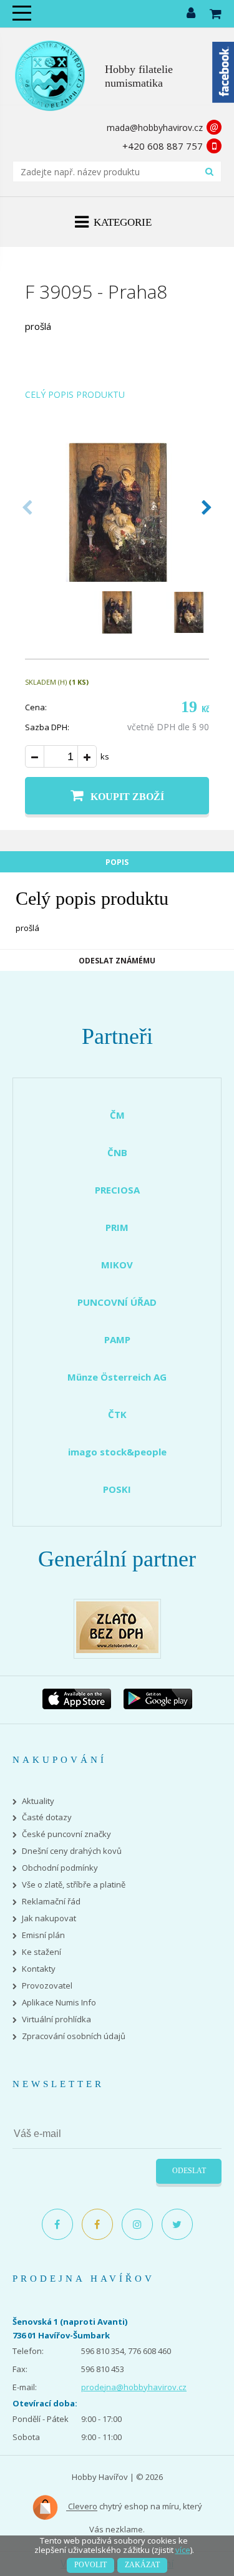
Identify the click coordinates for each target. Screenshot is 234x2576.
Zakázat (142, 2565)
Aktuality (38, 1801)
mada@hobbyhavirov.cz (155, 128)
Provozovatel (47, 1986)
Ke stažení (41, 1952)
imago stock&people (117, 1452)
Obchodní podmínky (60, 1868)
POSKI (117, 1489)
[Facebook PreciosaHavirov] (57, 2224)
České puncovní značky (66, 1834)
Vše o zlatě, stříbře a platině (74, 1885)
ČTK (117, 1414)
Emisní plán (43, 1935)
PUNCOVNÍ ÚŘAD (117, 1302)
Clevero (82, 2507)
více (183, 2550)
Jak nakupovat (49, 1918)
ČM (117, 1115)
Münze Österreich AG (117, 1377)
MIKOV (117, 1265)
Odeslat (189, 2171)
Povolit (90, 2565)
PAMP (117, 1339)
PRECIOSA (117, 1190)
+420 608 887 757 (163, 146)
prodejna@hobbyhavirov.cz (134, 2387)
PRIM (117, 1227)
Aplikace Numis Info (59, 2003)
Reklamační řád (51, 1902)
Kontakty (39, 1969)
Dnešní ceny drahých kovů (72, 1851)
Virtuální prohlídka (56, 2019)
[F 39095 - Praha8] (117, 578)
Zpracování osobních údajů (74, 2036)
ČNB (117, 1152)
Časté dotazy (47, 1817)
